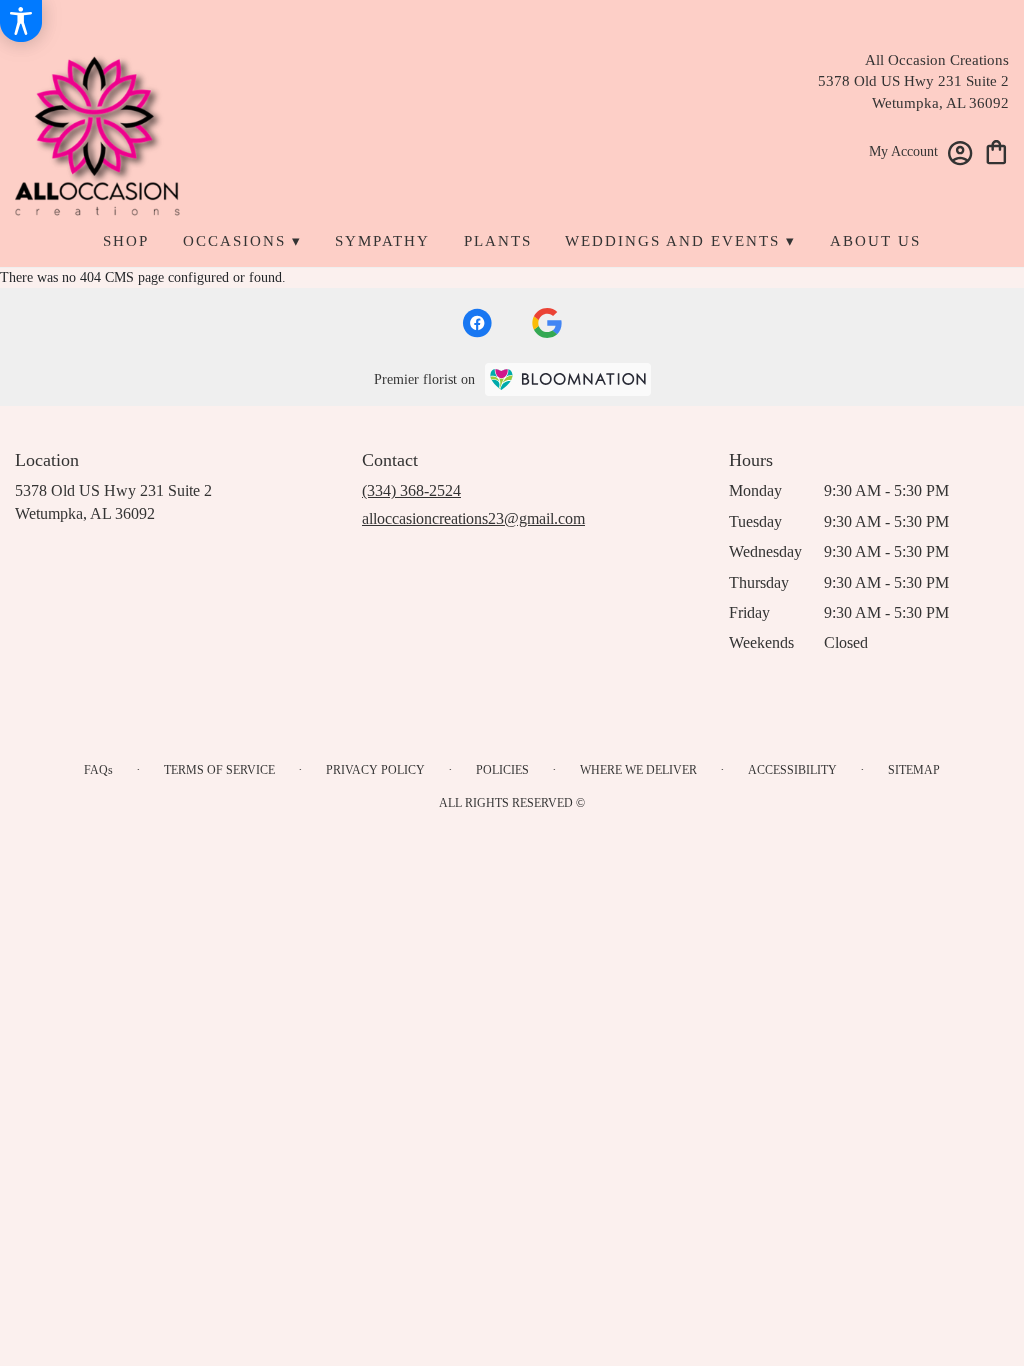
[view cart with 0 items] (996, 150)
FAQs (98, 770)
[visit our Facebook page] (477, 323)
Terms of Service (219, 770)
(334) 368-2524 (411, 490)
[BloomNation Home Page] (568, 379)
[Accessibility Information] (21, 21)
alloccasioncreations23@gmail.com (473, 518)
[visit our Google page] (547, 323)
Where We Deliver (638, 770)
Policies (502, 770)
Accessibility (792, 770)
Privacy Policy (375, 770)
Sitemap (914, 770)
